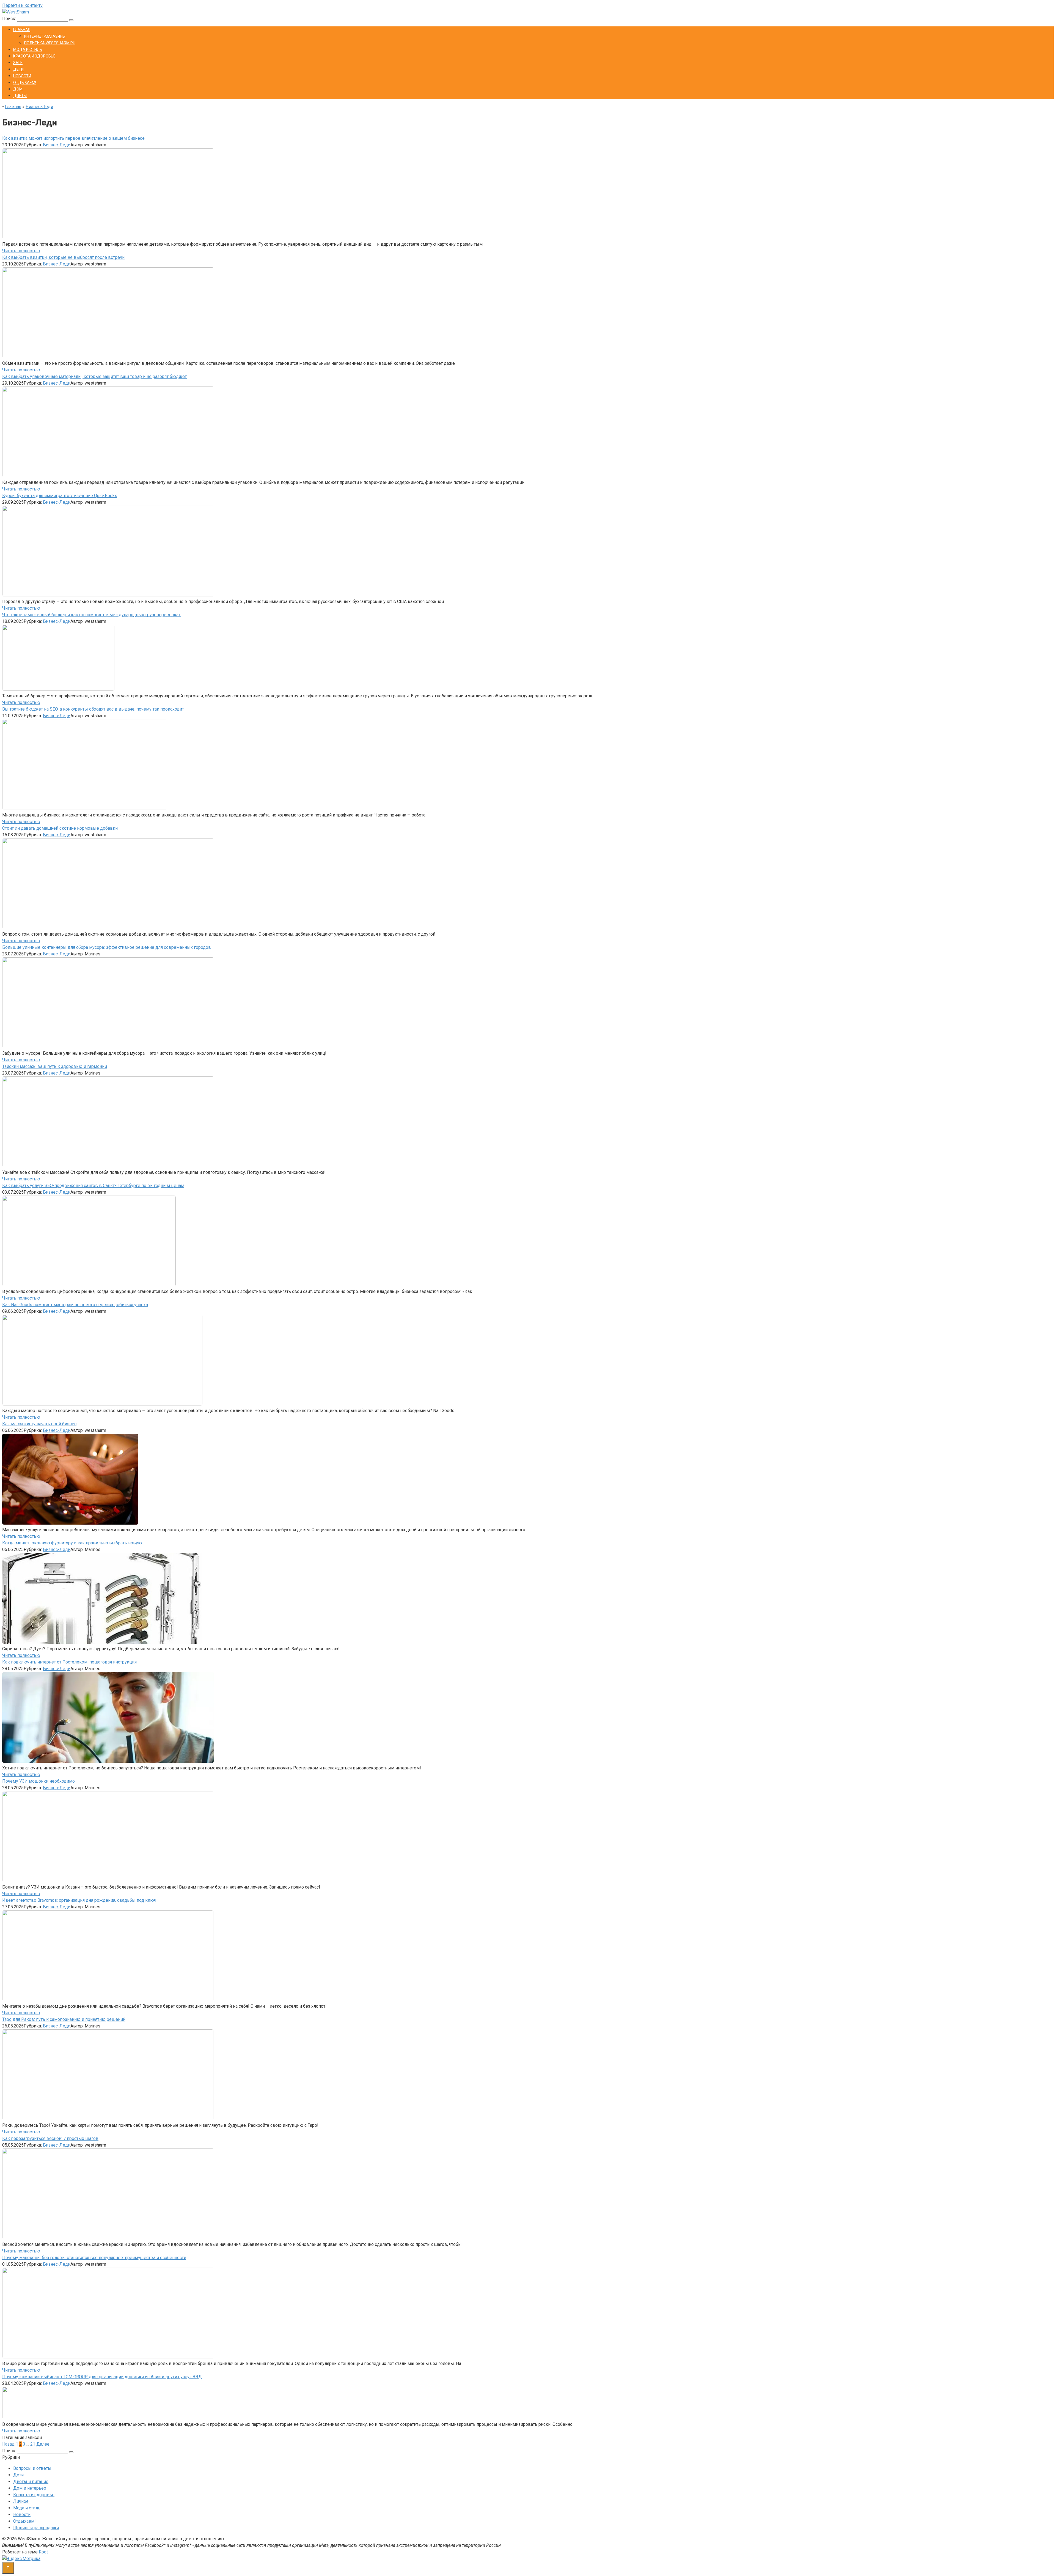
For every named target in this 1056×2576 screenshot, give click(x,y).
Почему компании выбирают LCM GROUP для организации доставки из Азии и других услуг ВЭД (102, 2377)
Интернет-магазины (45, 36)
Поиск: (10, 19)
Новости (22, 76)
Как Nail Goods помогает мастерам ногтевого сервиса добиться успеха (75, 1305)
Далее (43, 2444)
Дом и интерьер (30, 2488)
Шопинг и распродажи (36, 2528)
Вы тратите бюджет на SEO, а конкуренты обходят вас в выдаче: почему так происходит (93, 709)
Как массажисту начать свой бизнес (39, 1424)
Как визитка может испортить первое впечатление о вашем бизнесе (73, 138)
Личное (21, 2501)
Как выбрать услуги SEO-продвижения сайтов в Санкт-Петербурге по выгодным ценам (93, 1186)
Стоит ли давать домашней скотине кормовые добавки (60, 828)
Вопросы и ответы (32, 2468)
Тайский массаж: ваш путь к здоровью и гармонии (55, 1066)
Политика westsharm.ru (50, 43)
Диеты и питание (31, 2482)
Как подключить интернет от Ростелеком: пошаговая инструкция (69, 1662)
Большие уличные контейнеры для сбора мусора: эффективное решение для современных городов (107, 947)
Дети (18, 69)
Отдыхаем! (25, 83)
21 (33, 2444)
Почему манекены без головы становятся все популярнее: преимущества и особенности (94, 2258)
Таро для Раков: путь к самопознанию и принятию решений (64, 2019)
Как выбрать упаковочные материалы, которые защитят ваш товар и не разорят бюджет (94, 376)
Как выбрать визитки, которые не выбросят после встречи (63, 257)
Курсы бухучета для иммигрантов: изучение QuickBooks (60, 496)
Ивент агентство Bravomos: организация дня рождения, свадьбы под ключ (79, 1900)
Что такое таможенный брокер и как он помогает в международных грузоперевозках (91, 615)
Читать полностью (21, 251)
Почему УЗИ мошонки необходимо (38, 1781)
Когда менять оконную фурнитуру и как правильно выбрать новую (72, 1543)
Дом (18, 89)
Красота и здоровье (34, 56)
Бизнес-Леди (39, 107)
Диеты (20, 96)
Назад (8, 2444)
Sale (18, 63)
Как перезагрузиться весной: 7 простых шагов (50, 2138)
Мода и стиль (28, 50)
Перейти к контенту (22, 5)
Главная (22, 30)
